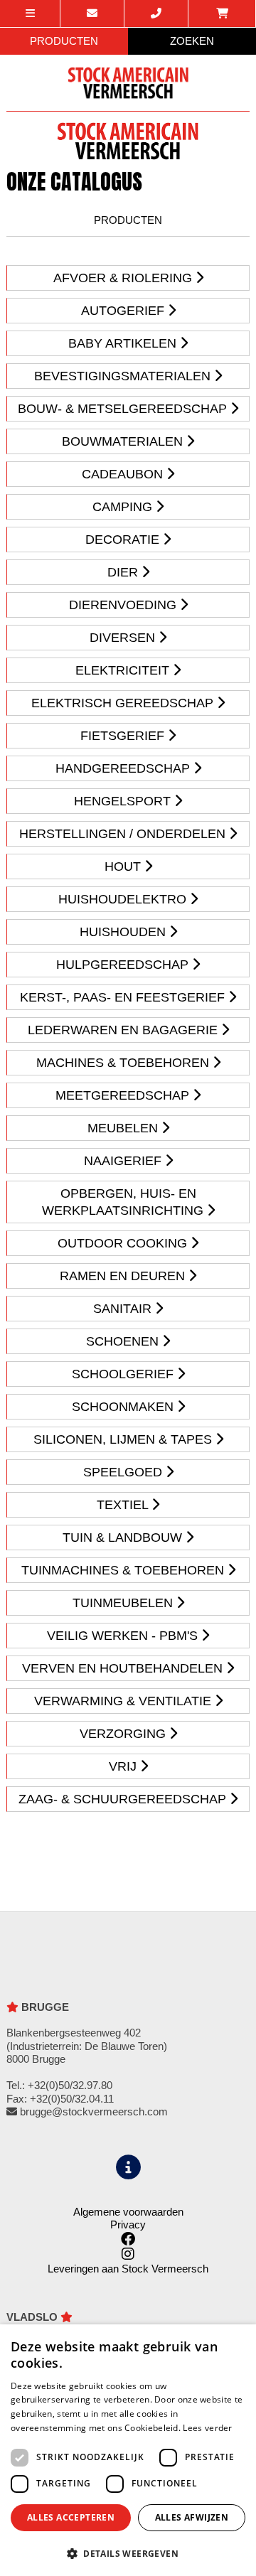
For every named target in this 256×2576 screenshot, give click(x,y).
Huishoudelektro (124, 899)
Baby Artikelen (124, 343)
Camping (124, 507)
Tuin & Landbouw (124, 1537)
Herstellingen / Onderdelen (124, 834)
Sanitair (124, 1309)
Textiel (124, 1505)
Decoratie (124, 540)
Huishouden (124, 932)
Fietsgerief (124, 736)
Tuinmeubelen (124, 1603)
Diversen (124, 638)
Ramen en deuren (124, 1276)
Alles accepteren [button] (71, 2517)
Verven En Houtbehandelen (124, 1668)
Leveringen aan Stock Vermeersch (128, 2269)
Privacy (128, 2225)
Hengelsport (124, 801)
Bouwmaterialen (124, 441)
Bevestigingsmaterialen (124, 376)
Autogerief (124, 311)
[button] (128, 2553)
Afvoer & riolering (124, 278)
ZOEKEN (192, 41)
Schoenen (124, 1341)
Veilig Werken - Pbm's (124, 1636)
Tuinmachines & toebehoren (124, 1570)
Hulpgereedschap (124, 965)
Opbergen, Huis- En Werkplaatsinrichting (124, 1202)
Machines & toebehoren (124, 1063)
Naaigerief (124, 1161)
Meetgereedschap (124, 1095)
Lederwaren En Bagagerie (124, 1030)
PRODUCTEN (64, 41)
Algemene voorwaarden (128, 2212)
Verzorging (124, 1734)
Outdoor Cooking (124, 1243)
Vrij (124, 1766)
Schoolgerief (124, 1374)
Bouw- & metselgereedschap (124, 409)
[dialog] (128, 2450)
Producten (128, 220)
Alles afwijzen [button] (192, 2517)
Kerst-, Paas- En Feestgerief (124, 997)
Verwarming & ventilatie (124, 1701)
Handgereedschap (124, 768)
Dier (124, 572)
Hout (124, 866)
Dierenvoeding (124, 605)
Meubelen (124, 1128)
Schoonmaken (124, 1407)
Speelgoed (124, 1472)
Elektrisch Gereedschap (124, 703)
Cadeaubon (124, 474)
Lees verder (207, 2428)
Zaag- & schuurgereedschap (124, 1799)
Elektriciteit (124, 670)
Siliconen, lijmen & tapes (124, 1439)
